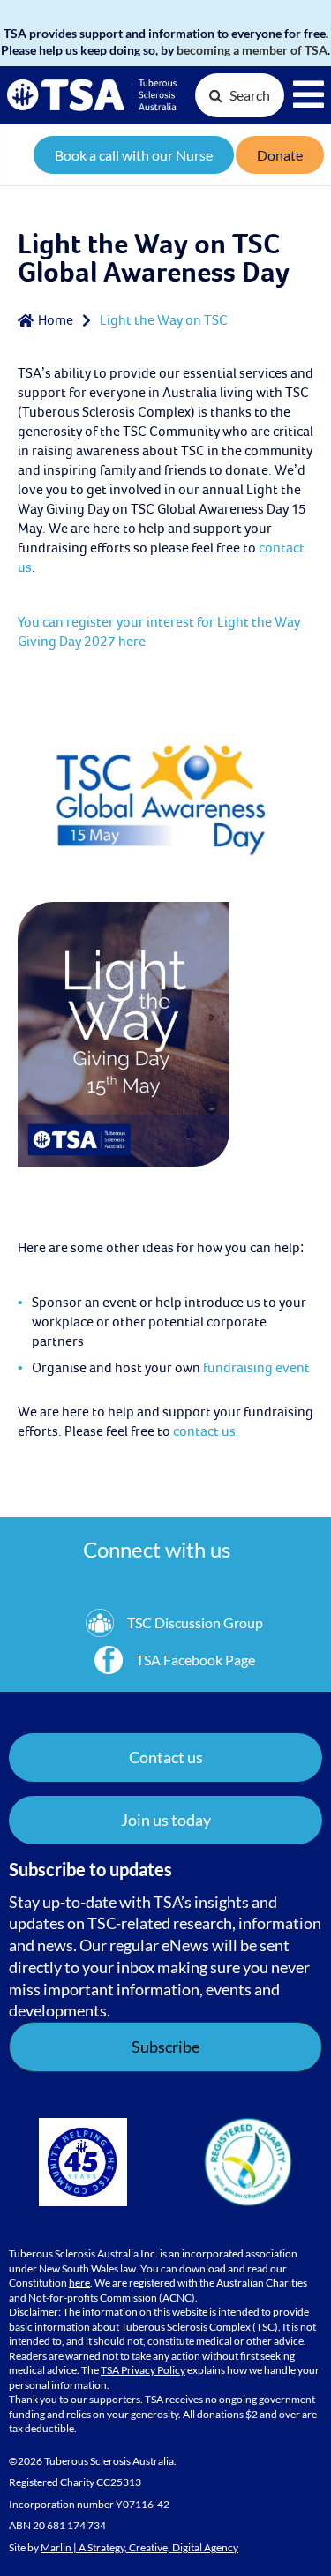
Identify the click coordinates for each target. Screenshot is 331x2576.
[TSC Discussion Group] (174, 1623)
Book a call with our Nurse (134, 155)
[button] (165, 1820)
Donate (280, 155)
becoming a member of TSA (252, 50)
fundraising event (256, 1368)
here (79, 2283)
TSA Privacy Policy (143, 2370)
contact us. (206, 1431)
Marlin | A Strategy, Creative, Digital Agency (139, 2547)
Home (56, 320)
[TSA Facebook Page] (175, 1660)
